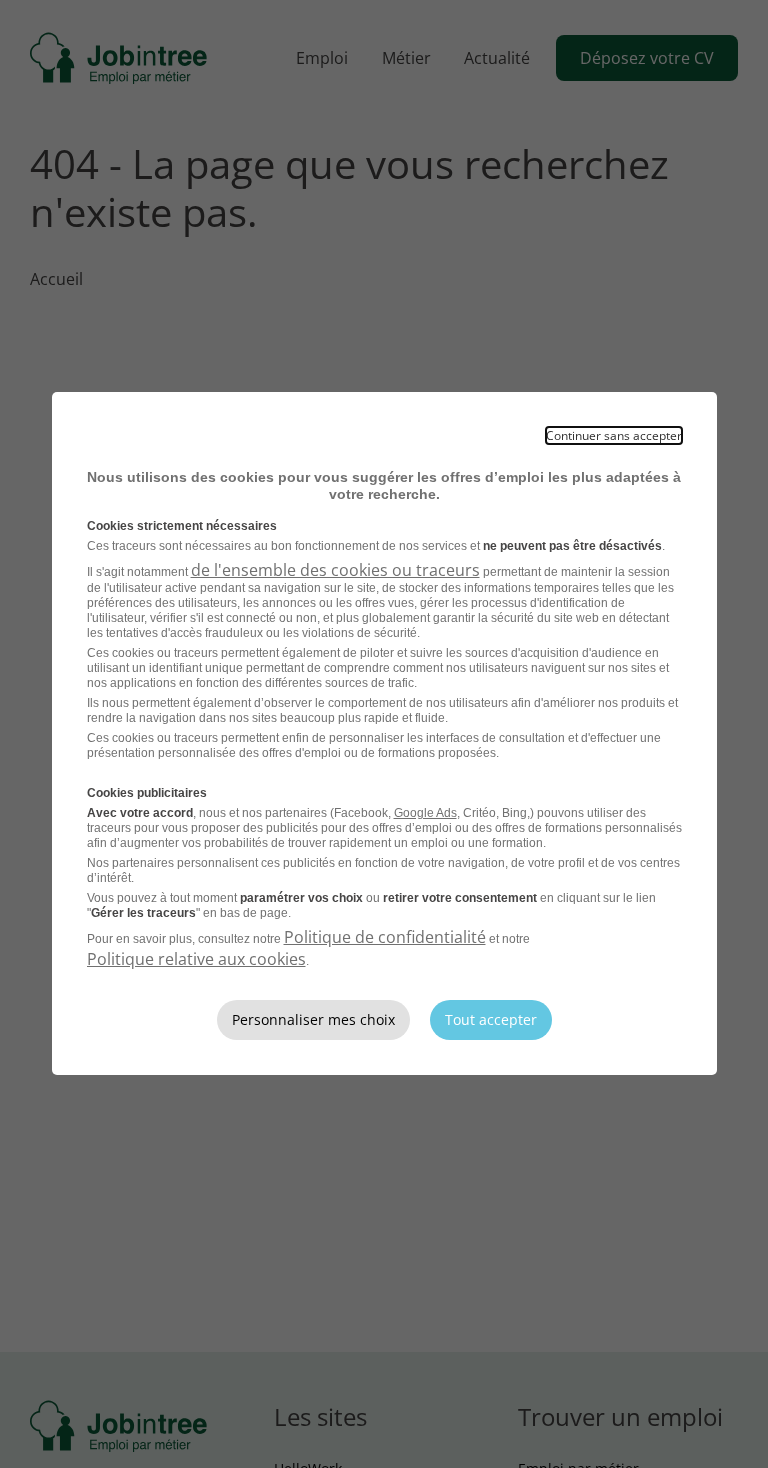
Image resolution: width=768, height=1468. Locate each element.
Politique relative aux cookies (196, 959)
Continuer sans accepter (614, 435)
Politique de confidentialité (385, 937)
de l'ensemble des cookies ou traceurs (335, 570)
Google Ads (425, 813)
